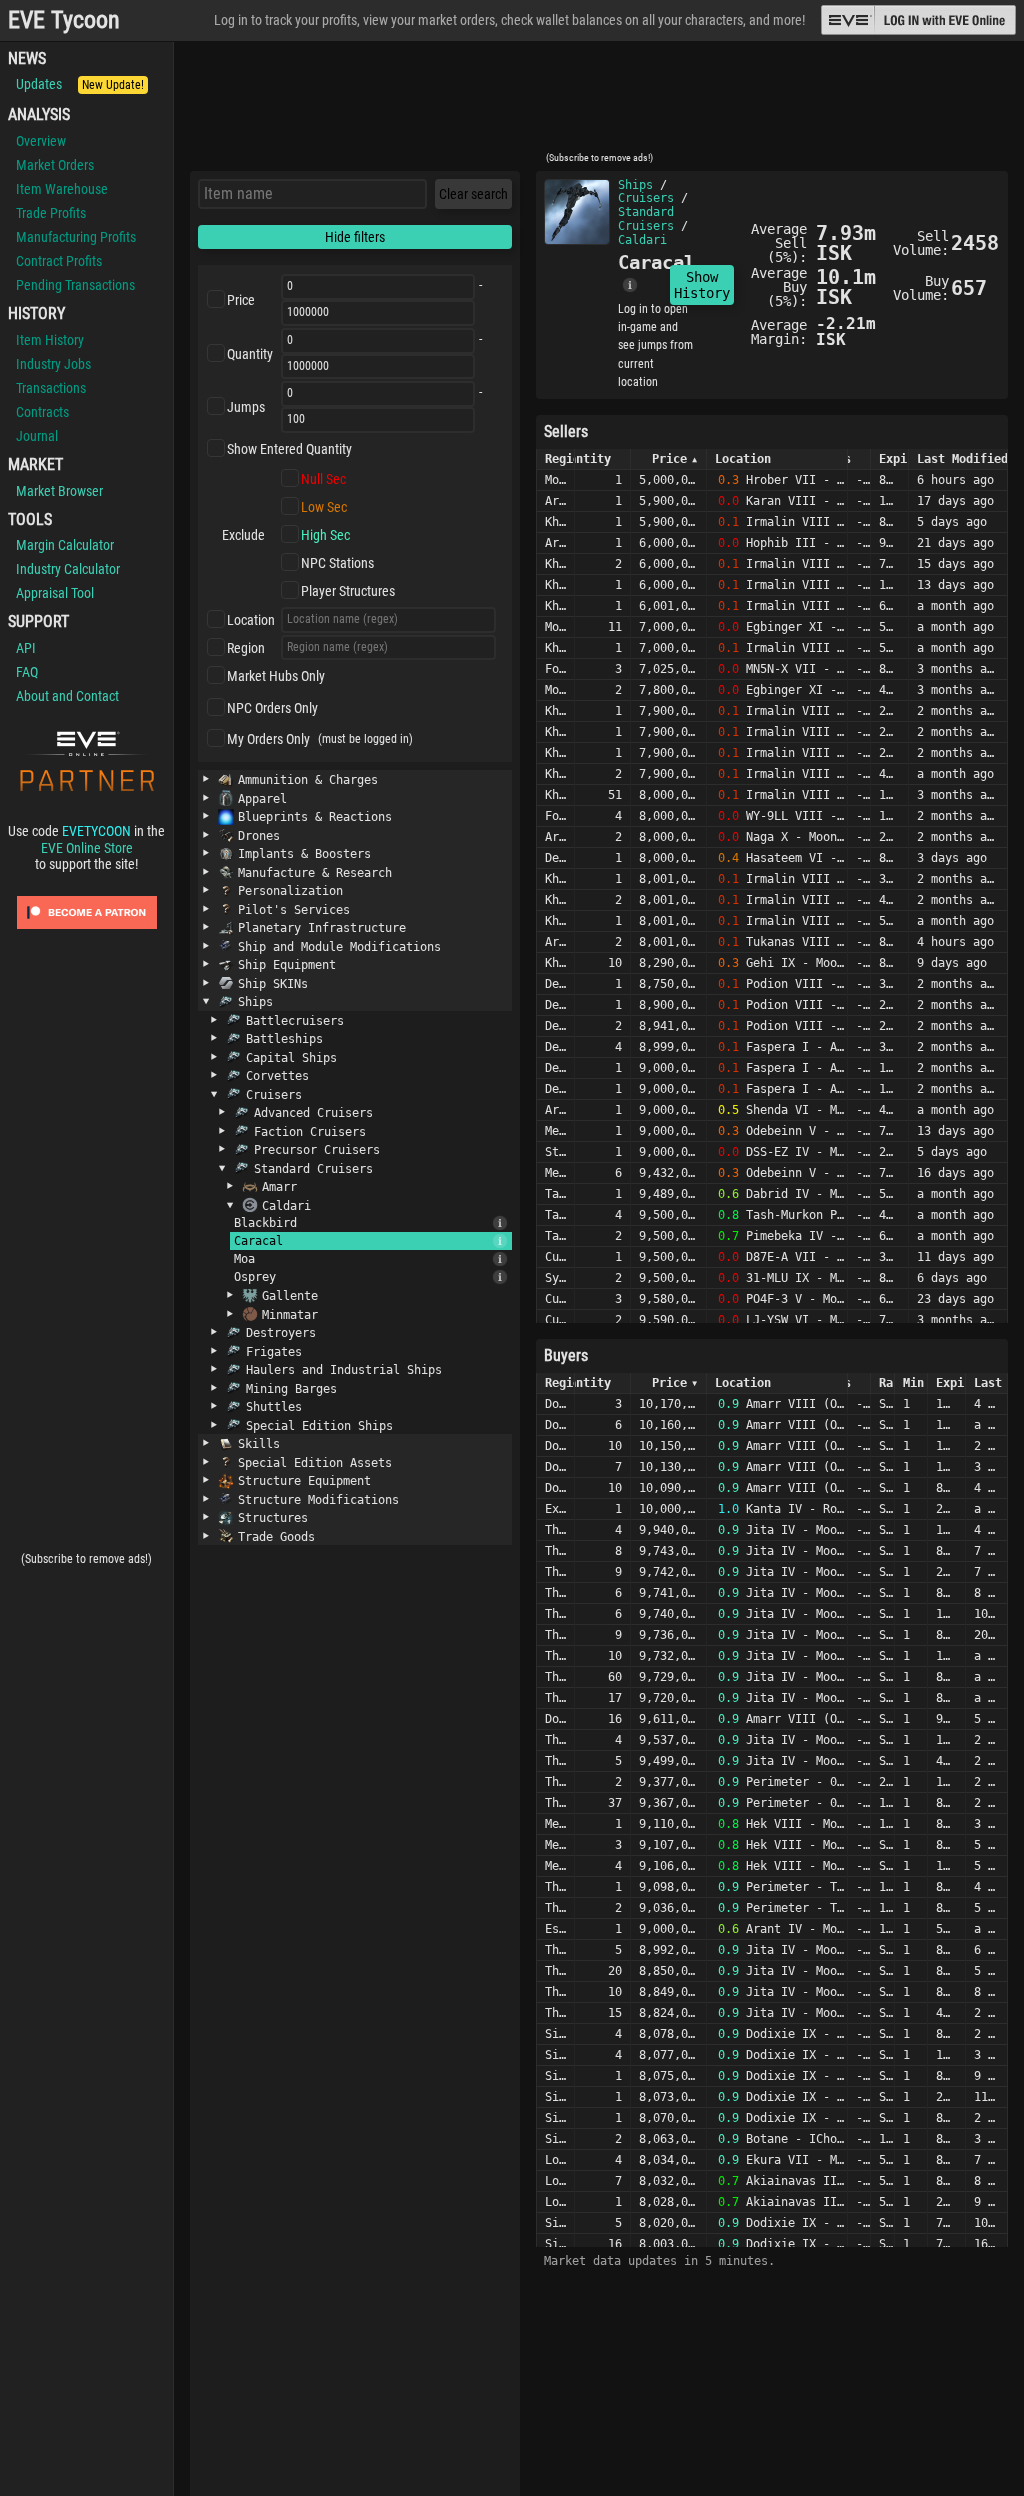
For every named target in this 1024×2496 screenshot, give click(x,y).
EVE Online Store (87, 848)
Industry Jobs (53, 364)
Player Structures (348, 591)
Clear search (473, 194)
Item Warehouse (62, 189)
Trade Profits (51, 213)
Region (246, 648)
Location (251, 620)
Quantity (250, 354)
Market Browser (59, 491)
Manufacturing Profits (76, 237)
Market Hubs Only (276, 676)
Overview (41, 141)
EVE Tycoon (64, 20)
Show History (702, 285)
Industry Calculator (68, 569)
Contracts (42, 412)
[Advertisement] (599, 103)
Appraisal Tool (55, 593)
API (26, 648)
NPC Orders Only (272, 708)
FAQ (27, 672)
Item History (50, 340)
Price (241, 300)
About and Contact (67, 696)
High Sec (325, 535)
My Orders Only (268, 739)
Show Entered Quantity (289, 449)
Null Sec (323, 479)
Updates (80, 84)
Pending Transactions (75, 285)
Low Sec (324, 507)
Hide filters (355, 237)
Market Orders (55, 165)
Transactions (51, 388)
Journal (37, 436)
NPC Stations (337, 563)
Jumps (246, 407)
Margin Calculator (65, 545)
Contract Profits (59, 261)
